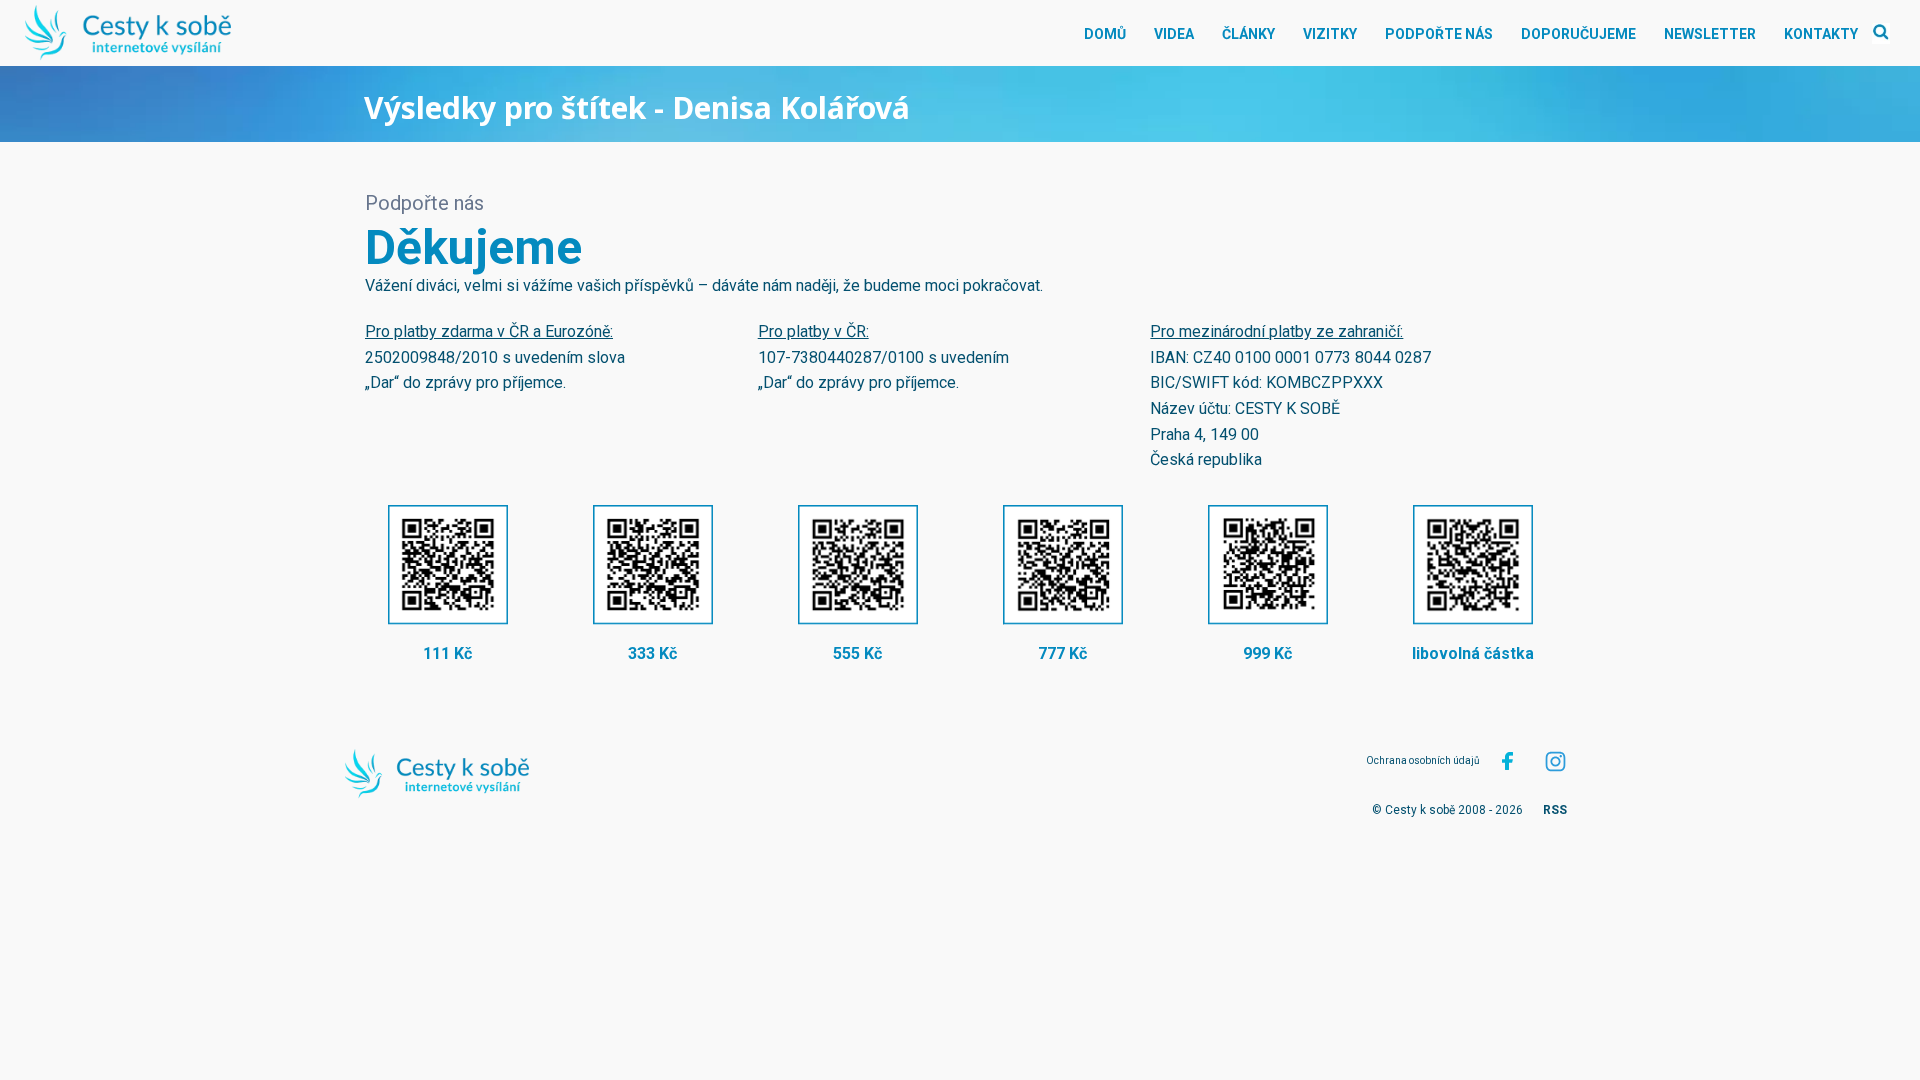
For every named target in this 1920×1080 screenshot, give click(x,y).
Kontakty (1821, 34)
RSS (1555, 810)
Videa (1174, 34)
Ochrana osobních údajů (1423, 760)
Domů (1105, 34)
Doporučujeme (1578, 34)
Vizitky (1330, 34)
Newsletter (1710, 34)
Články (1248, 34)
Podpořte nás (1439, 34)
